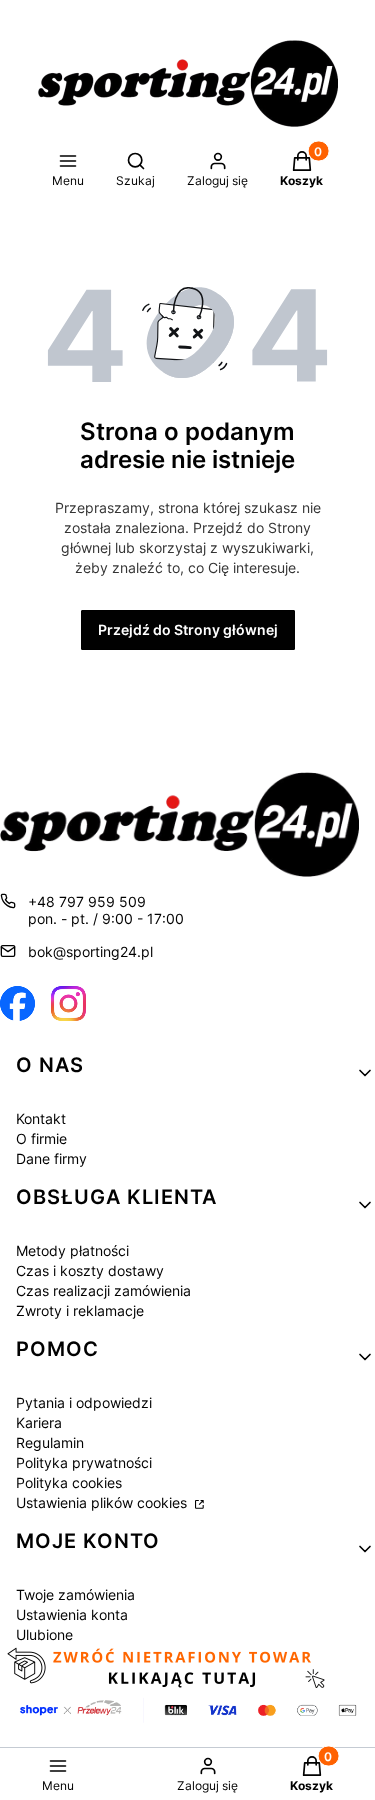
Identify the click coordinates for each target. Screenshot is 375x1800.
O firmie (41, 1138)
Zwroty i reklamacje (80, 1310)
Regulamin (50, 1442)
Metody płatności (72, 1250)
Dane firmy (51, 1158)
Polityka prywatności (84, 1462)
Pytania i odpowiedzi (84, 1402)
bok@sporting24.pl (90, 951)
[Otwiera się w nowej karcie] (17, 1003)
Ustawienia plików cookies (103, 1502)
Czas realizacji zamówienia (103, 1290)
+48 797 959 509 (87, 901)
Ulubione (44, 1634)
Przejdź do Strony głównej (188, 629)
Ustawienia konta (72, 1614)
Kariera (39, 1422)
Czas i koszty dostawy (90, 1270)
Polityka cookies (69, 1482)
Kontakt (41, 1118)
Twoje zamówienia (75, 1594)
